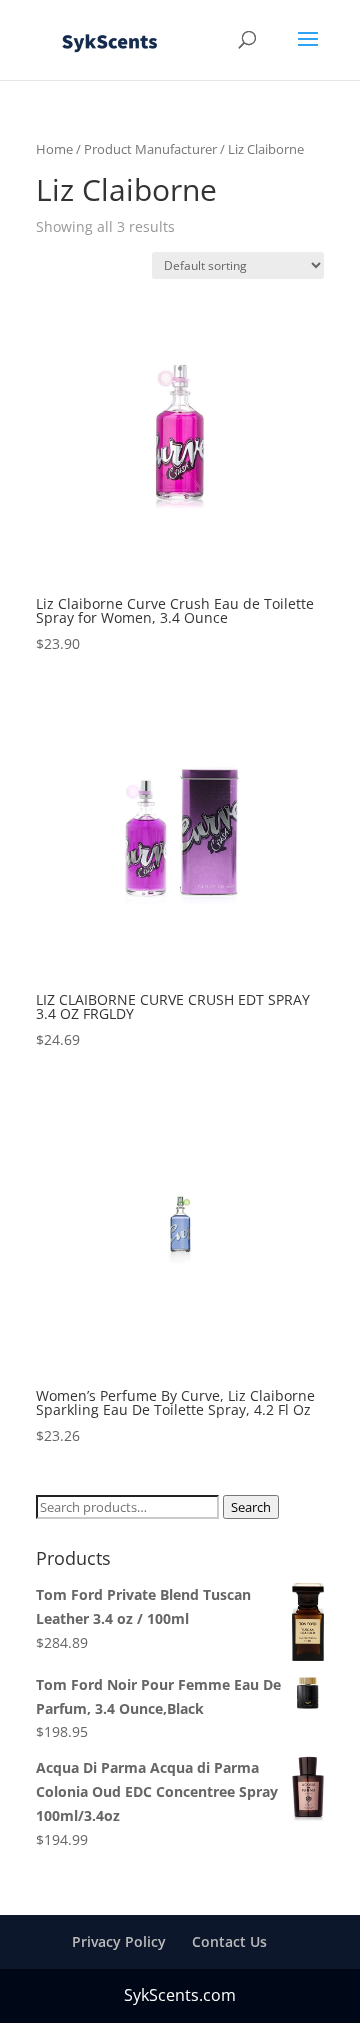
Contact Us (229, 1941)
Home (54, 149)
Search (251, 1507)
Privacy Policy (119, 1941)
